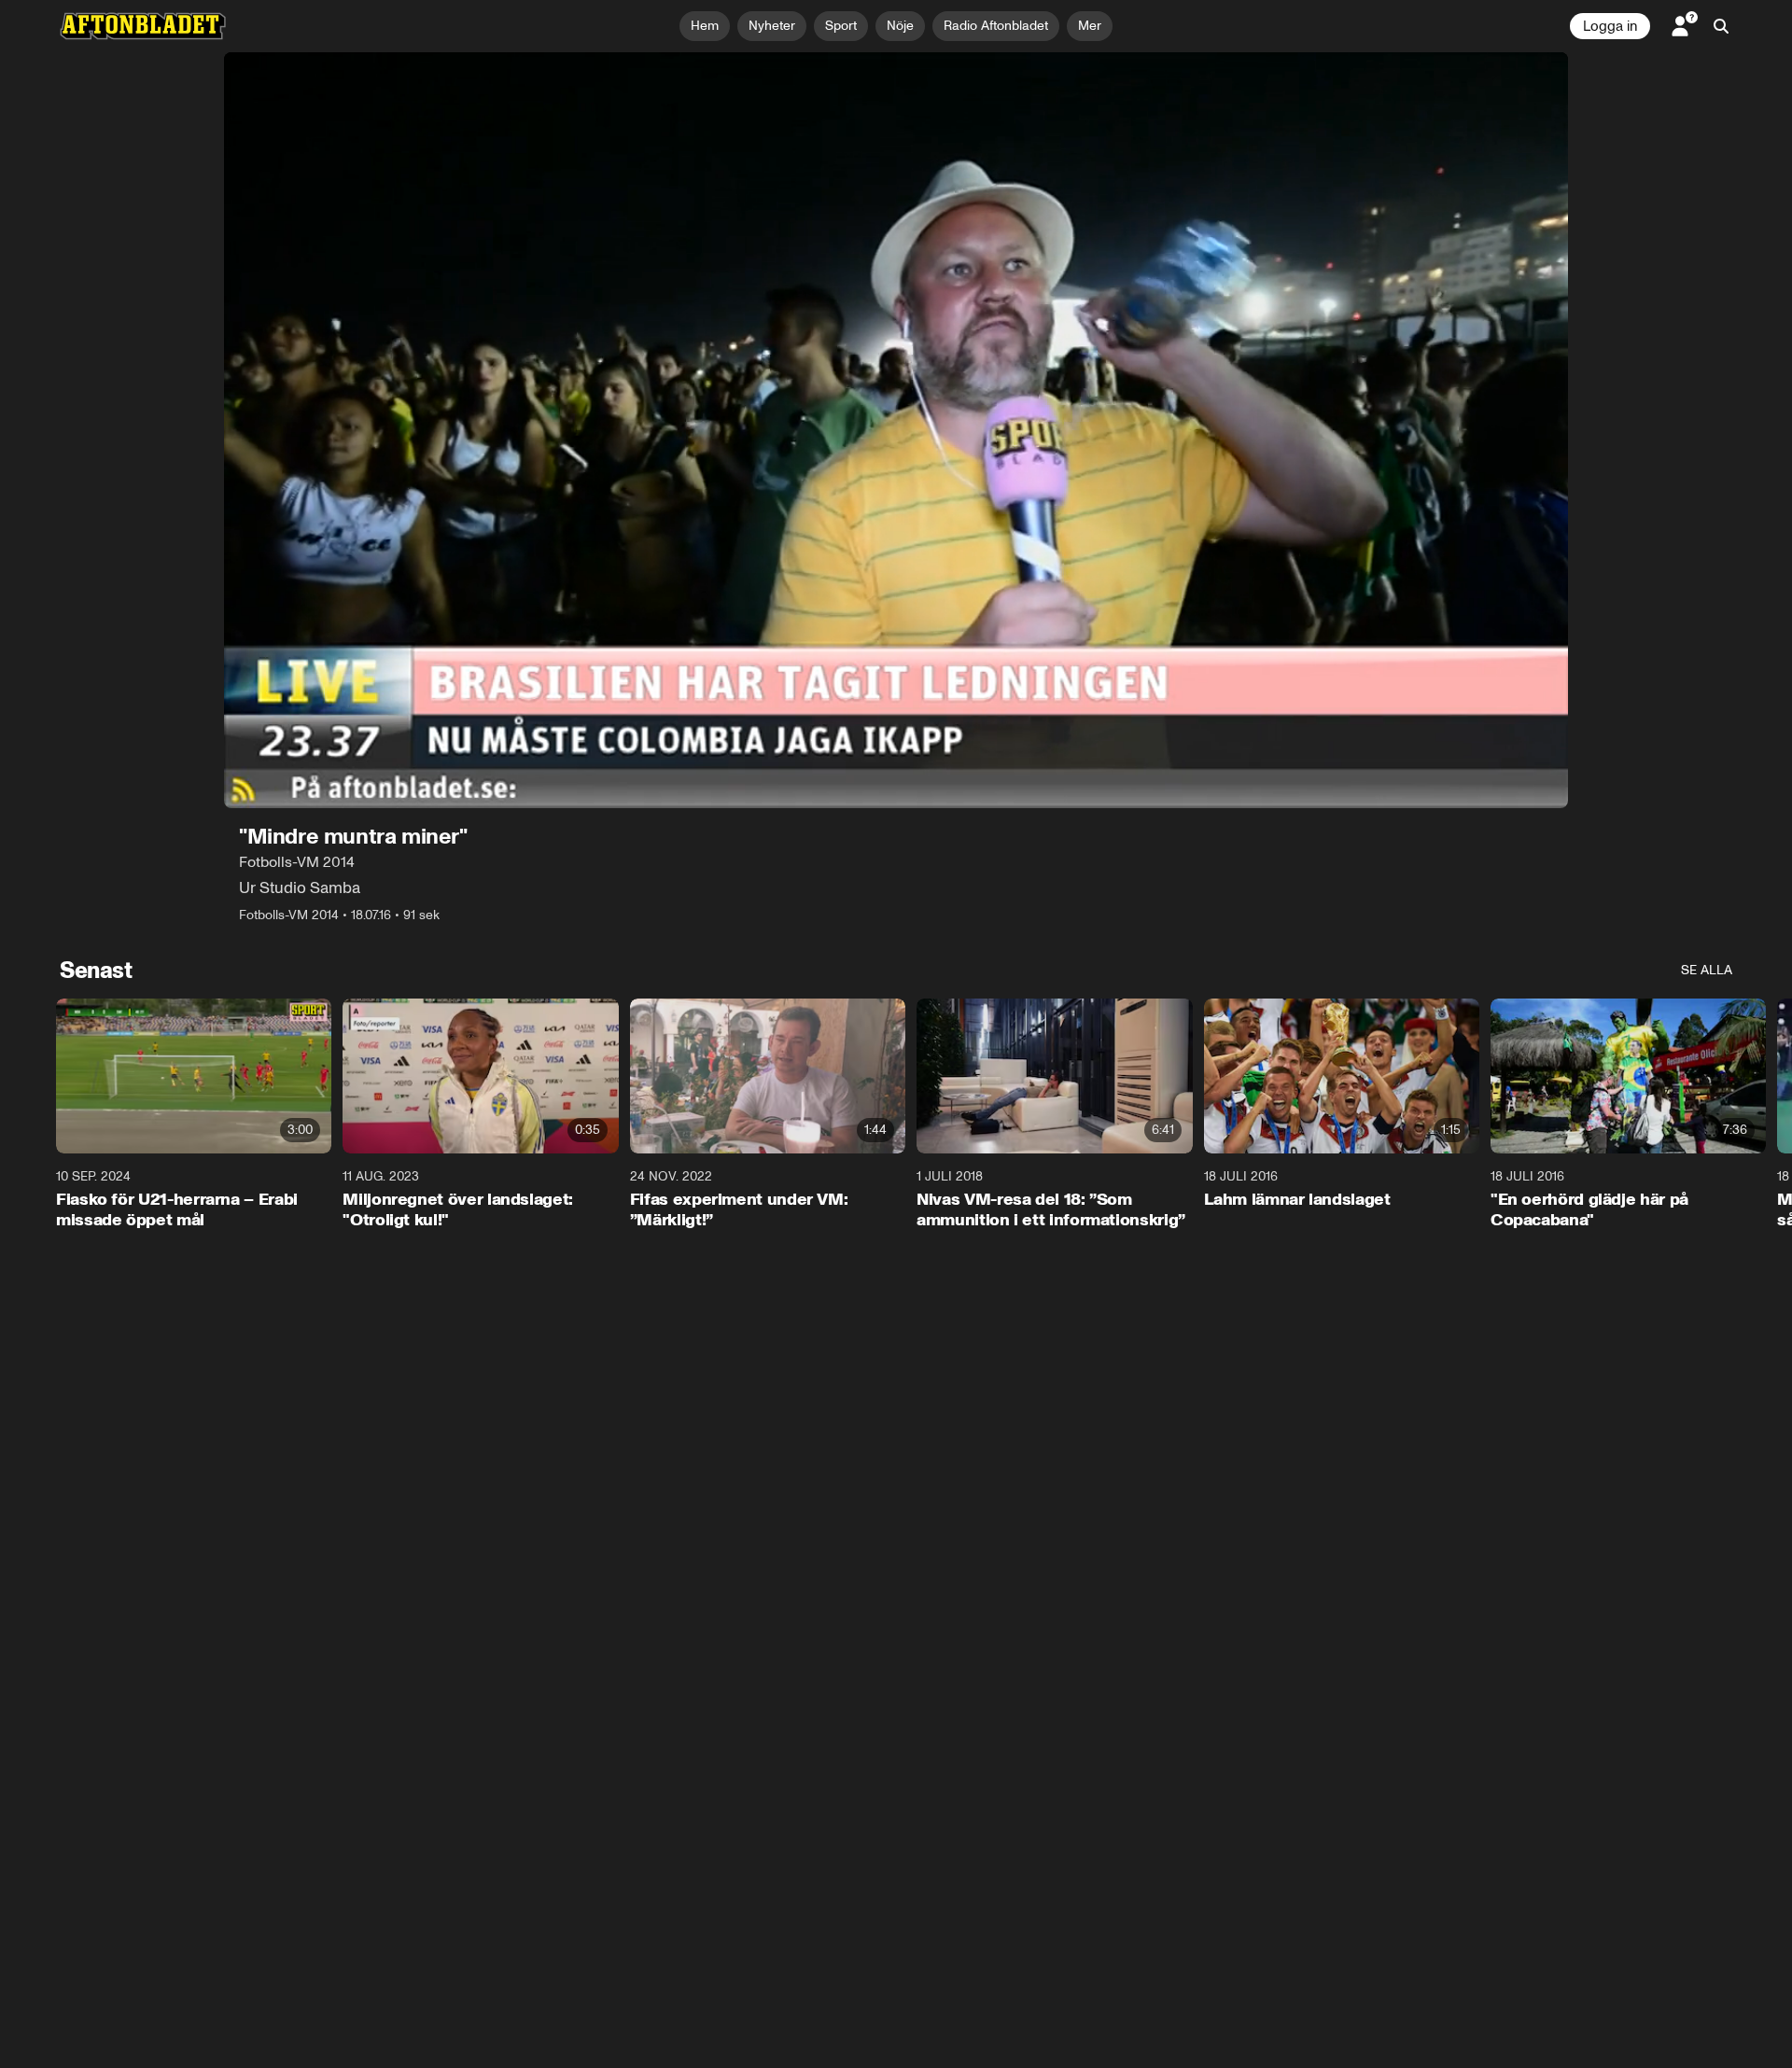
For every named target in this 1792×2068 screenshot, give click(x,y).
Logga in (1610, 26)
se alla (1707, 970)
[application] (896, 430)
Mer (1090, 26)
